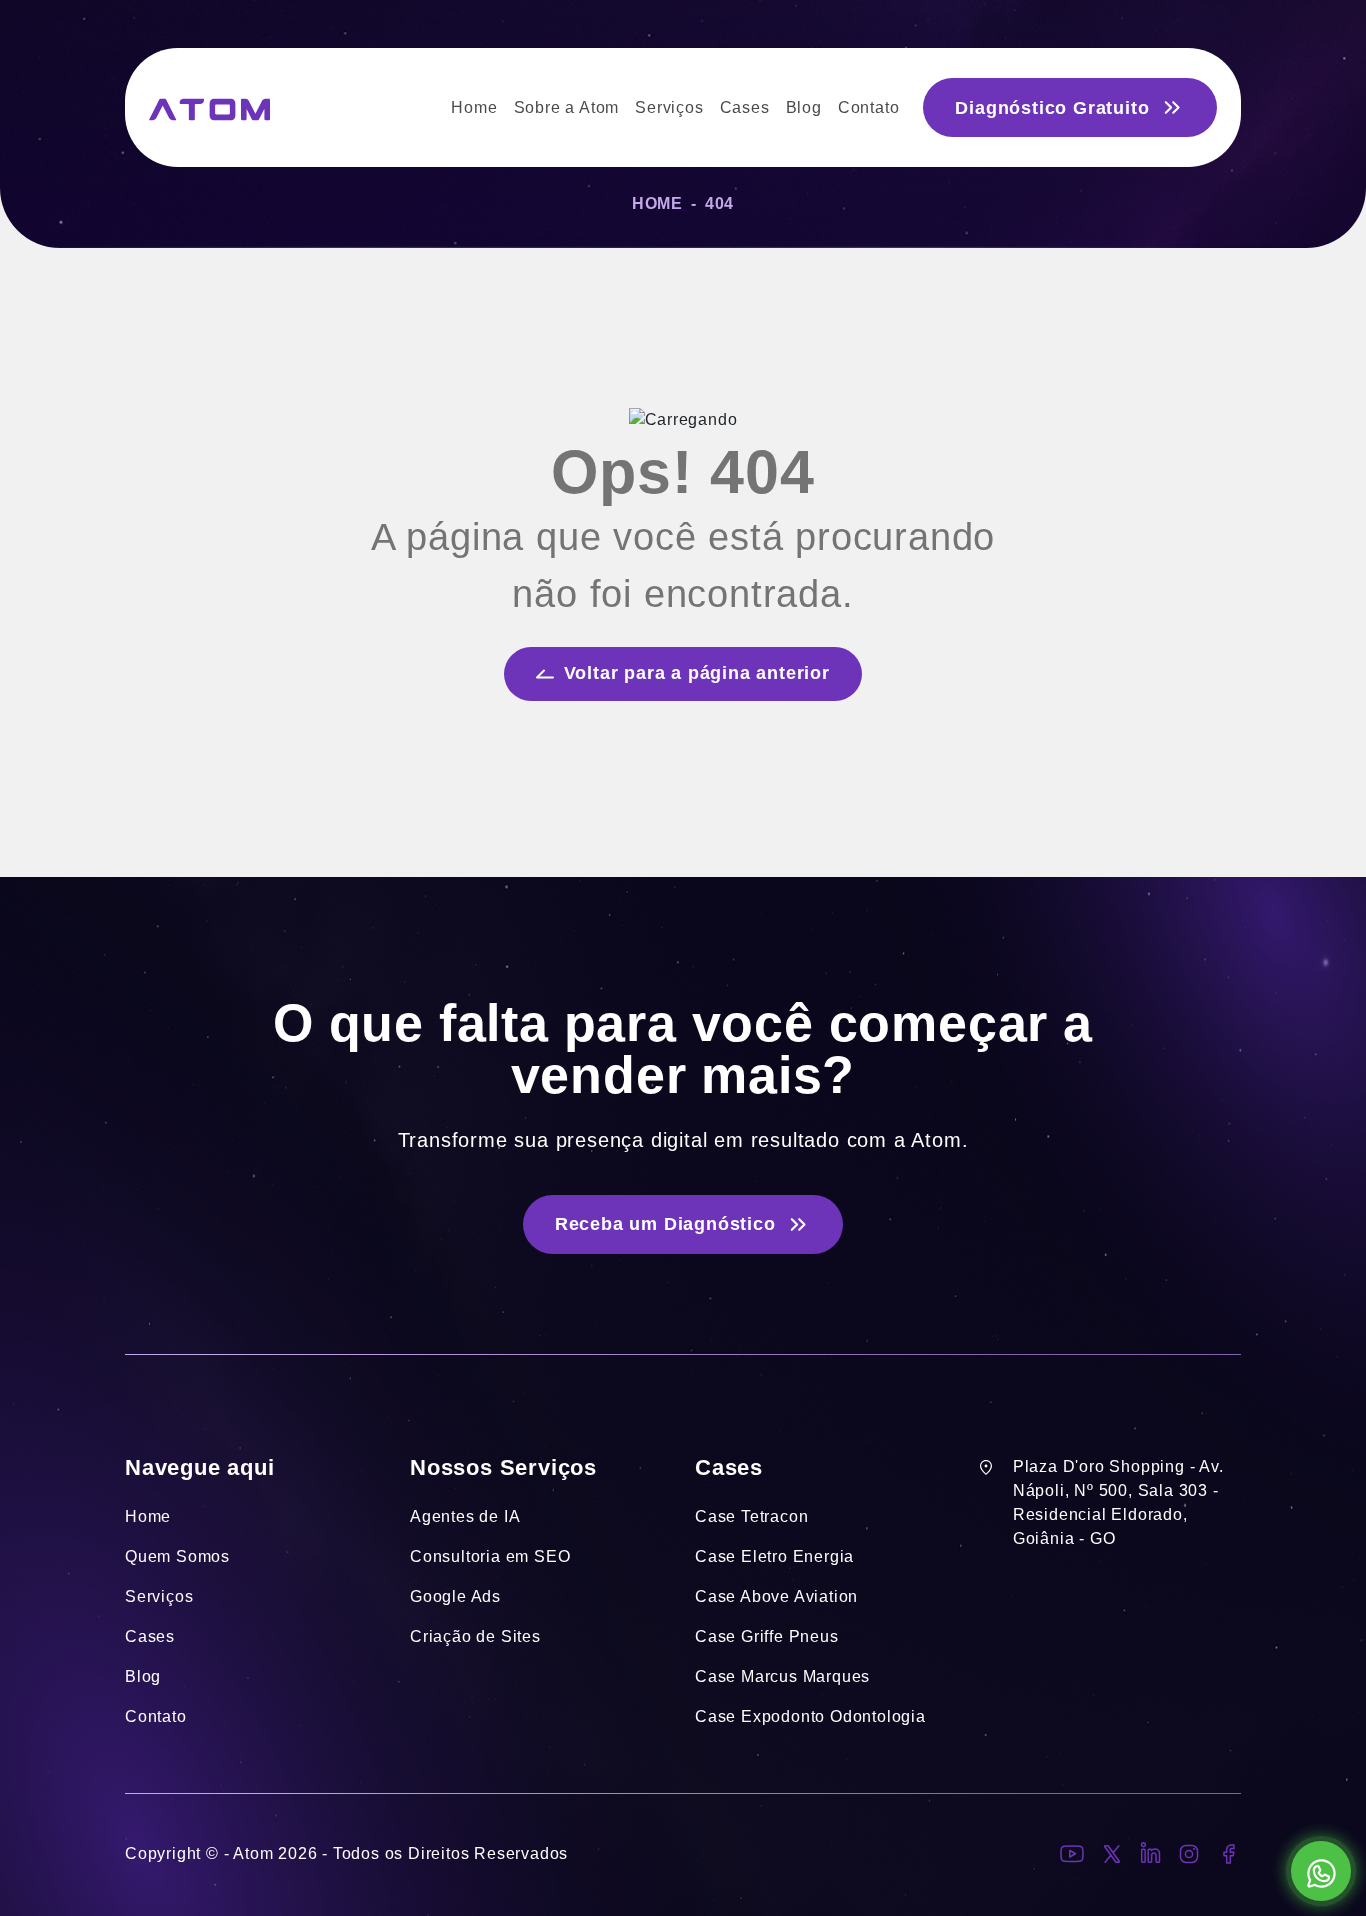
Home (657, 203)
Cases (150, 1636)
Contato (156, 1716)
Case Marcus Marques (782, 1676)
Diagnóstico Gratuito (1052, 108)
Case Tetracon (751, 1516)
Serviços (159, 1596)
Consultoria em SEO (490, 1556)
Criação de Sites (475, 1636)
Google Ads (455, 1596)
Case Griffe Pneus (767, 1636)
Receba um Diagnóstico (665, 1224)
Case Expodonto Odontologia (810, 1716)
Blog (143, 1676)
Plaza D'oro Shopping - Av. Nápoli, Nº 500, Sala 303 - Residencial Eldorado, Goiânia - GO (1118, 1502)
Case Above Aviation (776, 1596)
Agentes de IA (465, 1516)
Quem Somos (177, 1556)
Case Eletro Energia (774, 1556)
